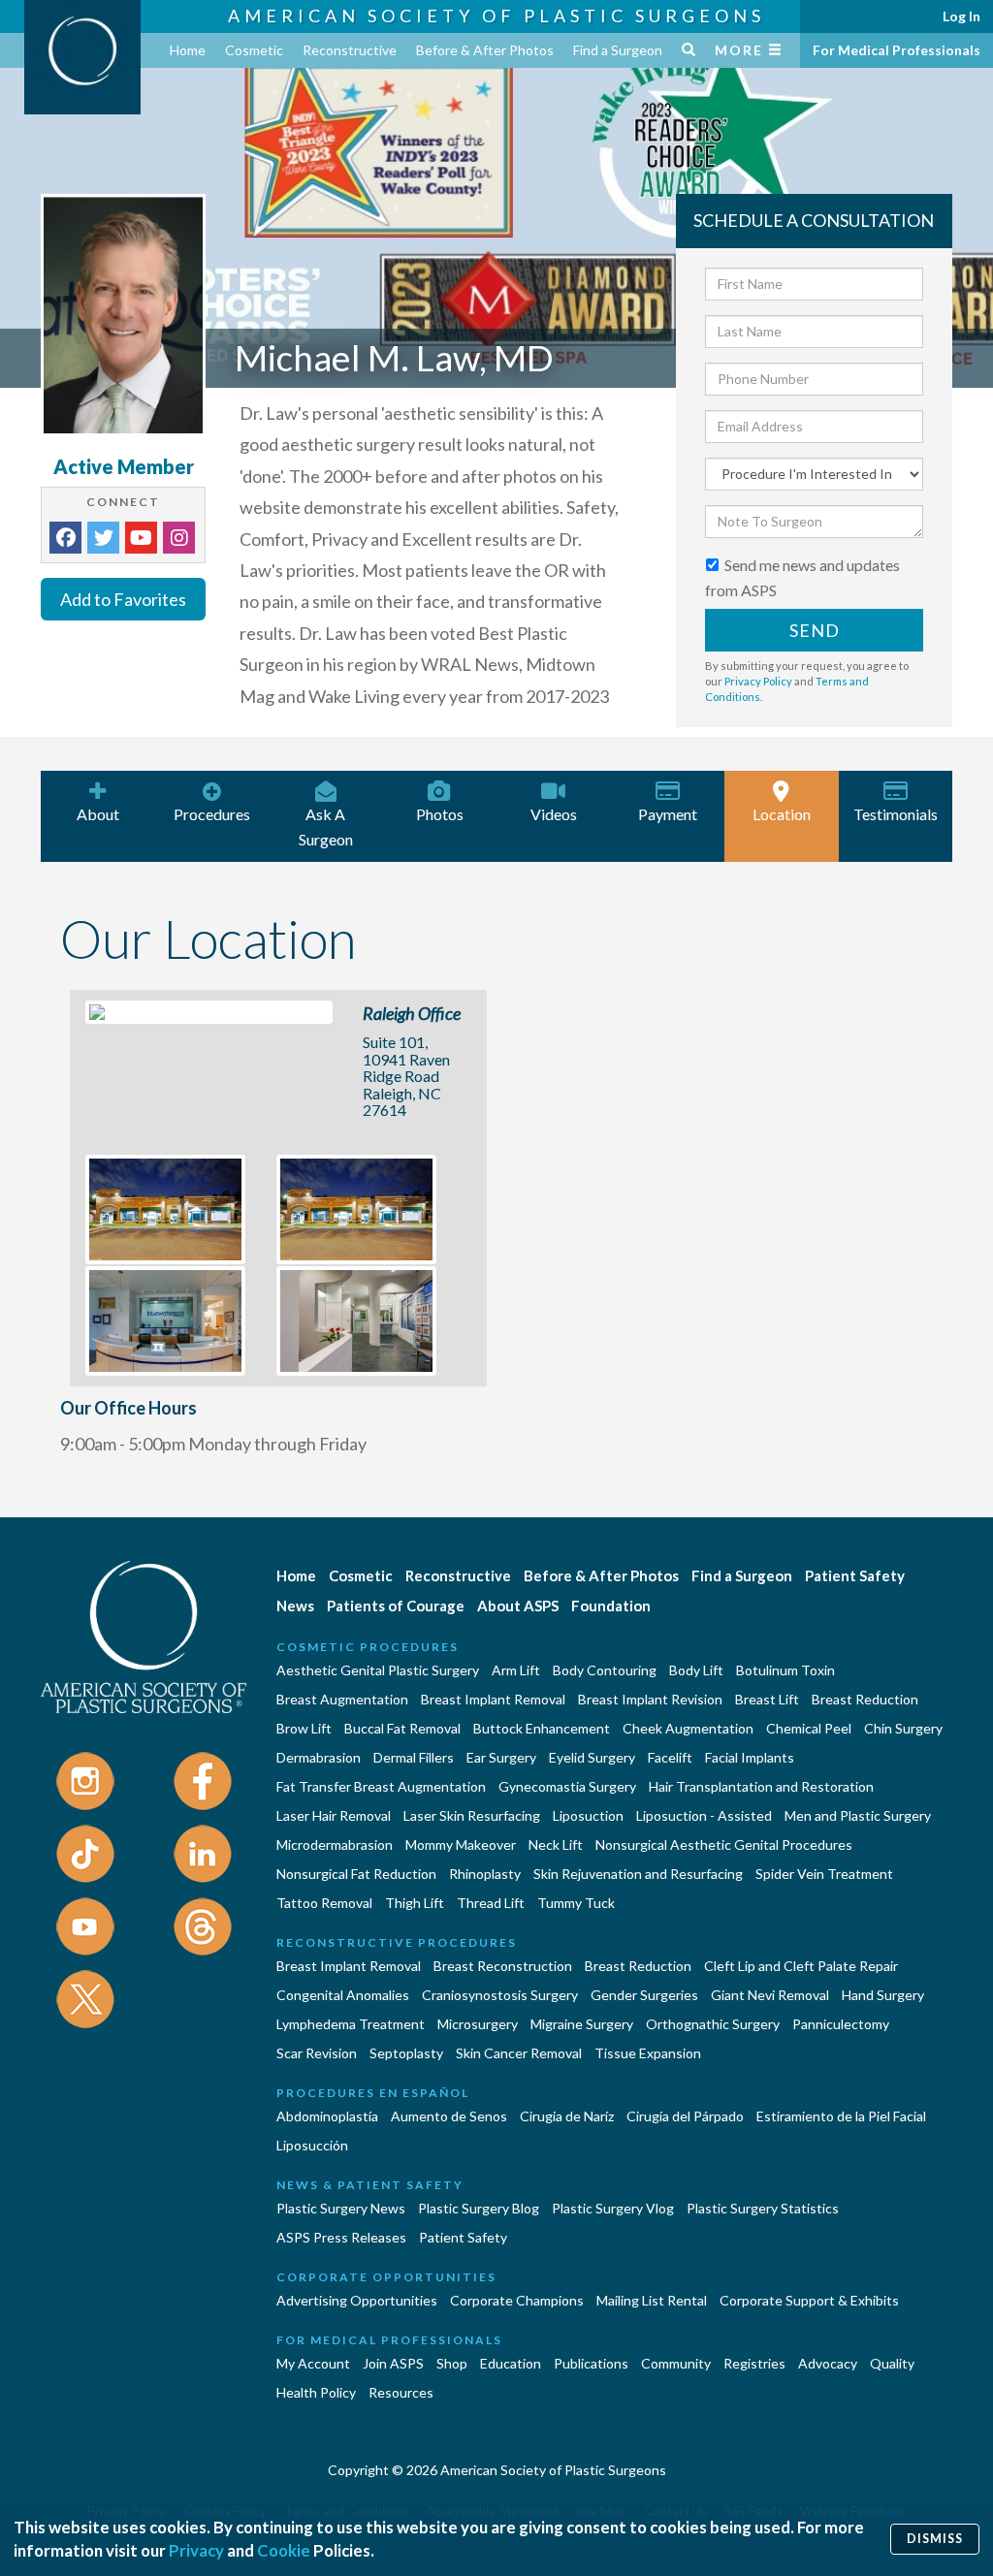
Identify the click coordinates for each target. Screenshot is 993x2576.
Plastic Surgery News (341, 2208)
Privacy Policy (758, 681)
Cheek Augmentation (688, 1728)
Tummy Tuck (576, 1903)
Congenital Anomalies (343, 1995)
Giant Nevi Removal (770, 1995)
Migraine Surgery (582, 2024)
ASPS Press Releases (341, 2237)
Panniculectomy (841, 2024)
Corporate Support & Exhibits (809, 2300)
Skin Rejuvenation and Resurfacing (638, 1874)
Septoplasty (406, 2053)
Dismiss (935, 2539)
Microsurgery (478, 2024)
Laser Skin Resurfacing (472, 1815)
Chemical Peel (809, 1728)
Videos (554, 814)
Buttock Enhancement (542, 1728)
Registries (754, 2363)
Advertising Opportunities (357, 2300)
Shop (452, 2363)
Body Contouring (605, 1670)
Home (188, 50)
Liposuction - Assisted (704, 1815)
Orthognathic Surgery (713, 2024)
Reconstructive (350, 50)
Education (511, 2363)
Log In (961, 16)
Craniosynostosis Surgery (500, 1995)
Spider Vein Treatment (824, 1874)
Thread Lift (491, 1903)
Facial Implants (750, 1757)
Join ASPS (393, 2363)
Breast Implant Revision (650, 1699)
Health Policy (316, 2392)
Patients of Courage (396, 1606)
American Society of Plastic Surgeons (496, 16)
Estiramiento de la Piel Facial (841, 2116)
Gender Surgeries (644, 1995)
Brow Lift (304, 1728)
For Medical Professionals (897, 50)
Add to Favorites (123, 599)
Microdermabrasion (335, 1845)
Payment (668, 814)
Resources (401, 2392)
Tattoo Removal (324, 1903)
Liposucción (312, 2145)
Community (676, 2363)
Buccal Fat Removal (402, 1728)
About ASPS (518, 1606)
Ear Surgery (501, 1757)
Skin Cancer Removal (519, 2053)
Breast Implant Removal (493, 1699)
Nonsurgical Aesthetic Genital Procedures (724, 1845)
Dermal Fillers (414, 1757)
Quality (892, 2363)
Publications (591, 2363)
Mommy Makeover (461, 1845)
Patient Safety (855, 1575)
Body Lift (696, 1670)
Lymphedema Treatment (351, 2024)
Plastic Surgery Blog (479, 2208)
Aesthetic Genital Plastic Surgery (378, 1670)
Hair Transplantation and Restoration (761, 1786)
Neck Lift (556, 1845)
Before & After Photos (485, 50)
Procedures (212, 814)
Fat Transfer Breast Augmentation (381, 1786)
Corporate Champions (517, 2300)
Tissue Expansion (648, 2053)
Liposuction (588, 1815)
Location (782, 814)
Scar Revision (317, 2053)
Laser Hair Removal (334, 1815)
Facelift (670, 1757)
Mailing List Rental (652, 2300)
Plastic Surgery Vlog (613, 2208)
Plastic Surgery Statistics (763, 2208)
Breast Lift (767, 1699)
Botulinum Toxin (785, 1670)
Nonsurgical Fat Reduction (356, 1874)
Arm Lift (516, 1670)
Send (815, 630)
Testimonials (896, 814)
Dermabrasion (319, 1757)
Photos (440, 814)
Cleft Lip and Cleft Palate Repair (801, 1966)
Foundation (611, 1606)
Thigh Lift (415, 1903)
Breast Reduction (865, 1699)
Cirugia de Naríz (567, 2116)
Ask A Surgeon (326, 827)
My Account (313, 2363)
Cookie (284, 2550)
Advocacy (828, 2363)
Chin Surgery (903, 1728)
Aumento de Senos (449, 2116)
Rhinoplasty (485, 1874)
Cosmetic (254, 50)
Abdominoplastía (327, 2116)
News (295, 1606)
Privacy (196, 2550)
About (98, 814)
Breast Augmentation (342, 1699)
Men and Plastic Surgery (858, 1815)
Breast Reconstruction (503, 1966)
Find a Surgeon (618, 50)
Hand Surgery (883, 1995)
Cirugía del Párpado (685, 2116)
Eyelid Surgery (592, 1757)
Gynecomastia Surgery (567, 1786)
